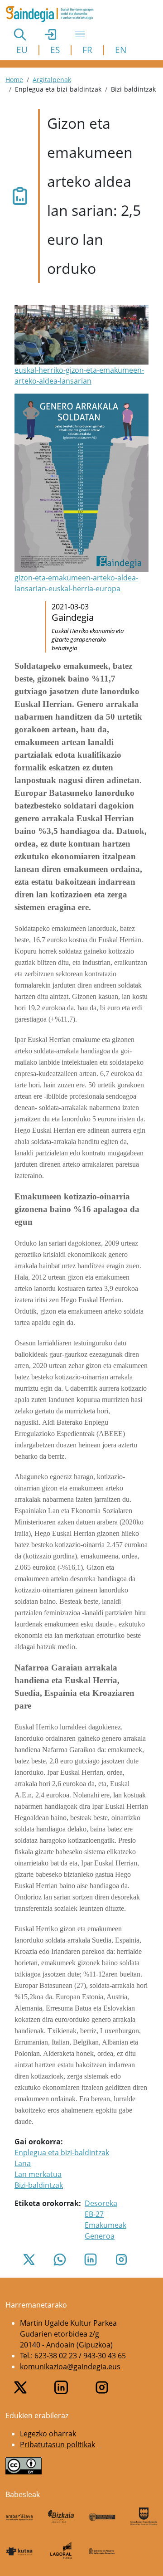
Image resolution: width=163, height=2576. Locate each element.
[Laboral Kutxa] (61, 2550)
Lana (23, 2163)
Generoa (100, 2236)
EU (22, 50)
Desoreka (101, 2203)
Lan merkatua (38, 2174)
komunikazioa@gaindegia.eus (70, 2367)
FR (87, 50)
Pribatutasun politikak (58, 2445)
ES (55, 50)
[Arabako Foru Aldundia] (19, 2516)
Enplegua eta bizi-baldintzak (62, 2152)
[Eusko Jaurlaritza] (102, 2516)
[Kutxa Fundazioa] (19, 2551)
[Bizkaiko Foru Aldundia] (61, 2516)
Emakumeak (105, 2225)
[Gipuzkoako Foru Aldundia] (144, 2516)
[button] (81, 346)
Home (14, 80)
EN (121, 50)
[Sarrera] (53, 14)
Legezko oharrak (48, 2434)
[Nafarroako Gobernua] (102, 2551)
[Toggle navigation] (80, 34)
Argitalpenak (52, 80)
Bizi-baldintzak (39, 2185)
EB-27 (94, 2214)
